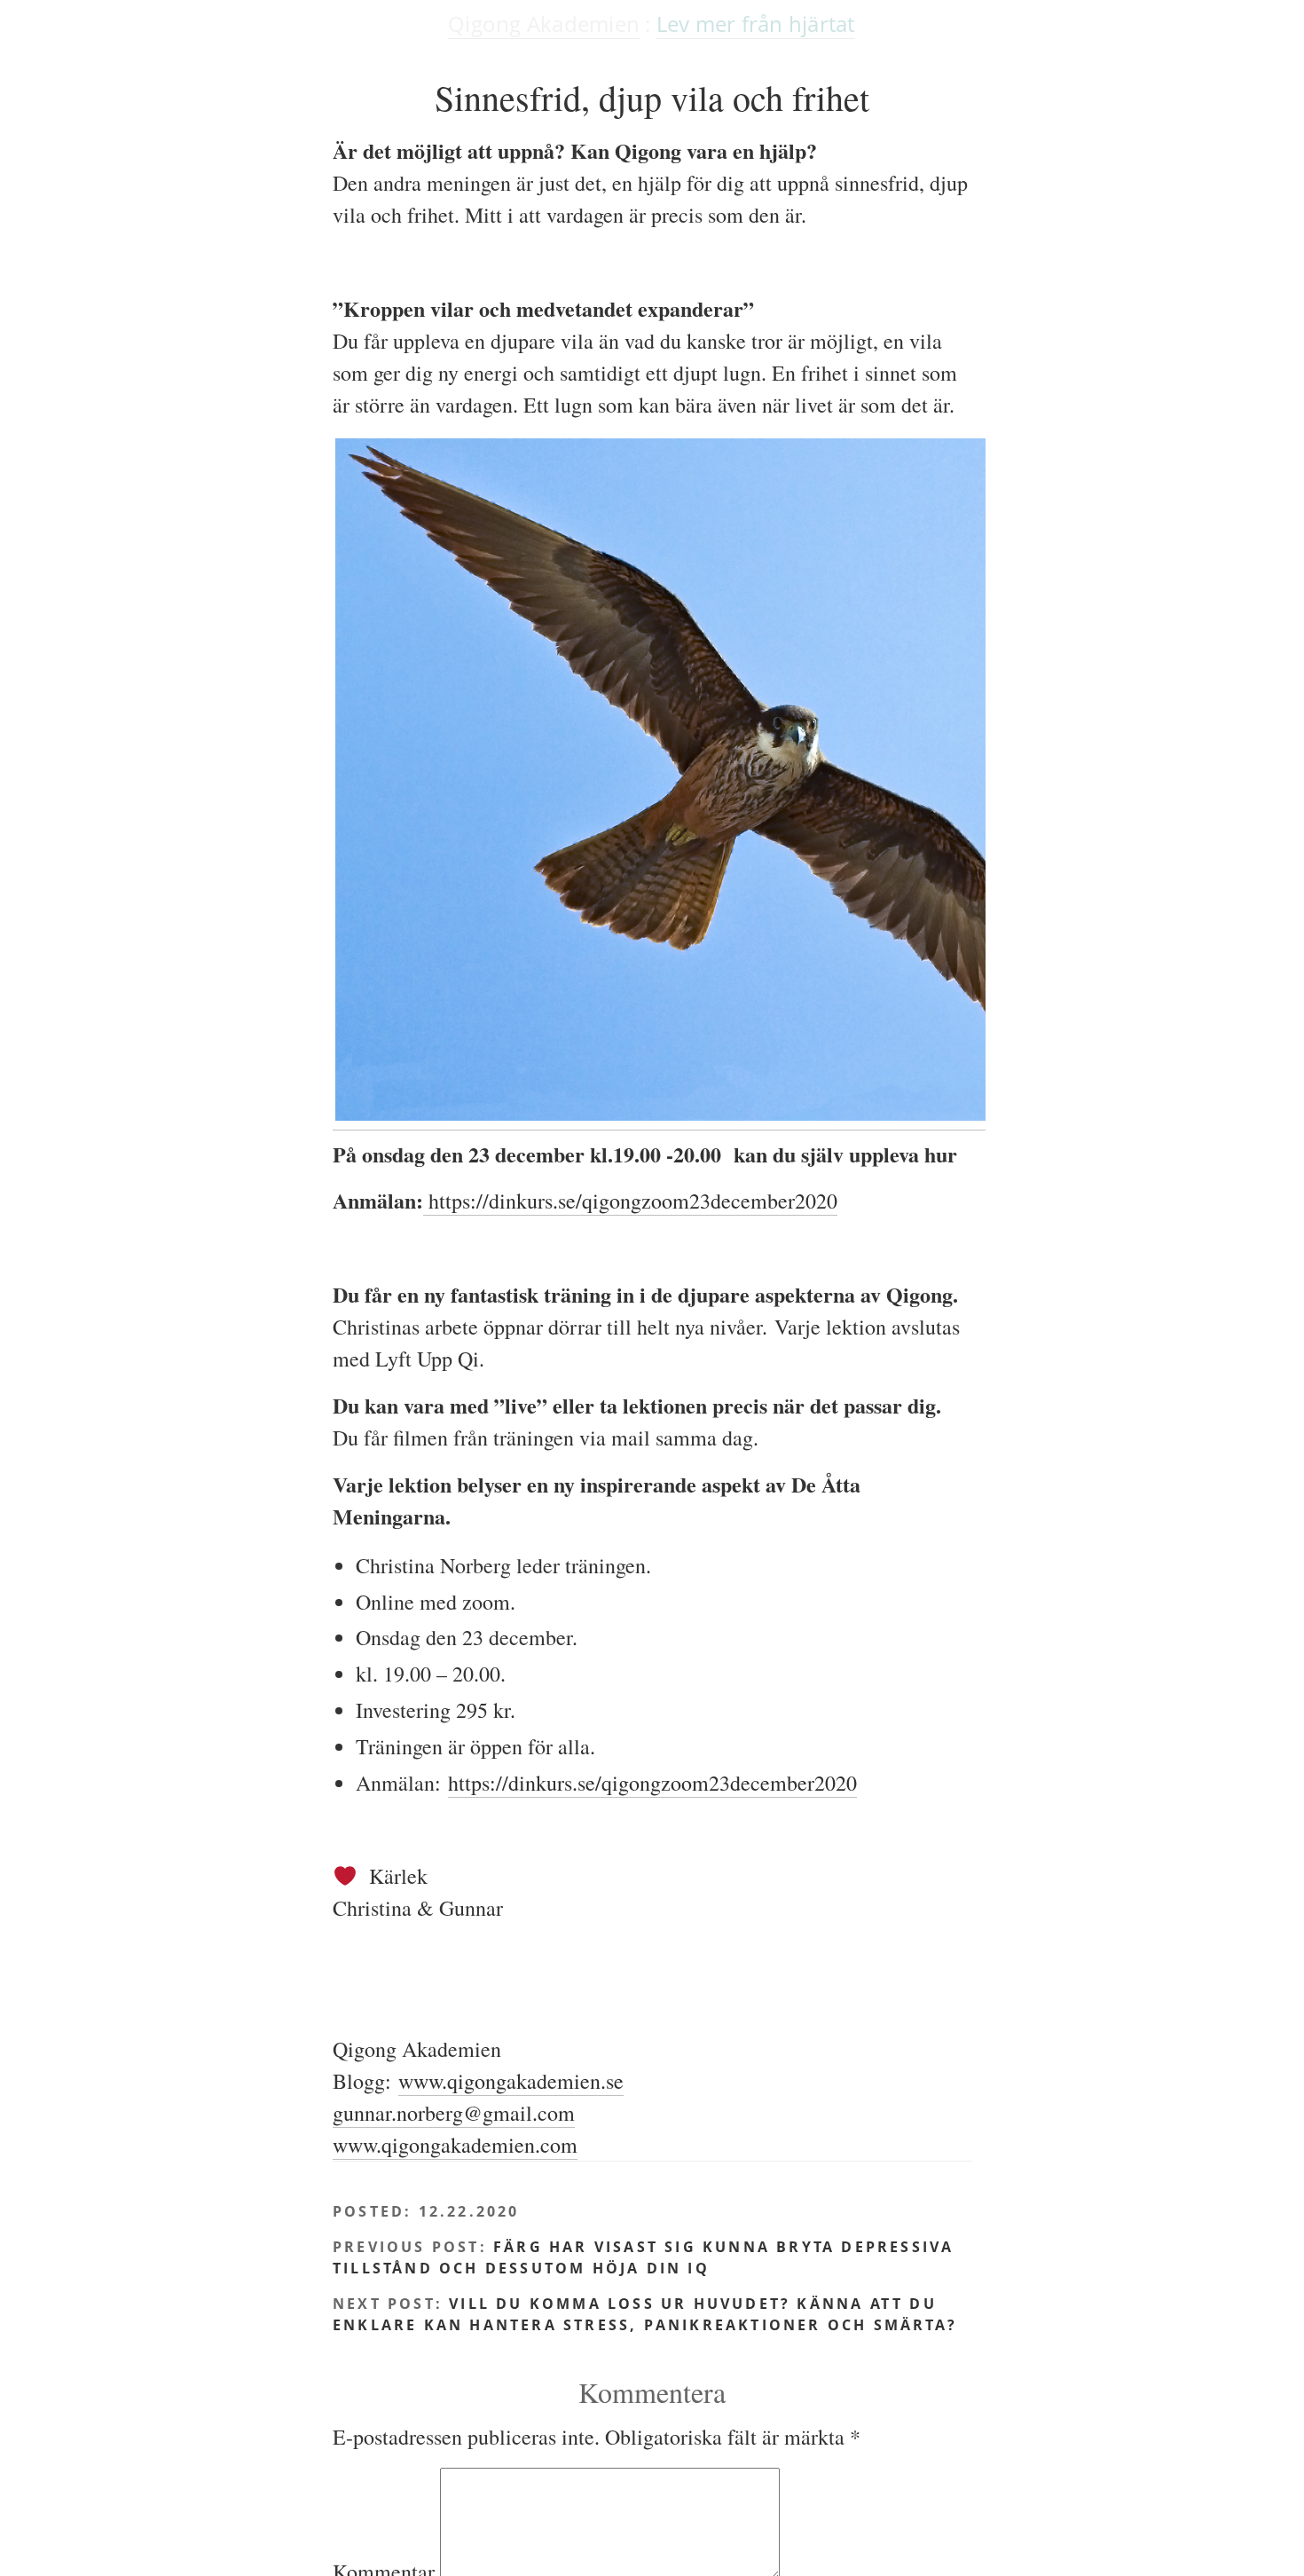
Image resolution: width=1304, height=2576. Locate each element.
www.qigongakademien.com (455, 2145)
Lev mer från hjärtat (756, 24)
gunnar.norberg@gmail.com (454, 2113)
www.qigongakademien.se (511, 2081)
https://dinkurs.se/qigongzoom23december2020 (630, 1201)
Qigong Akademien (544, 24)
